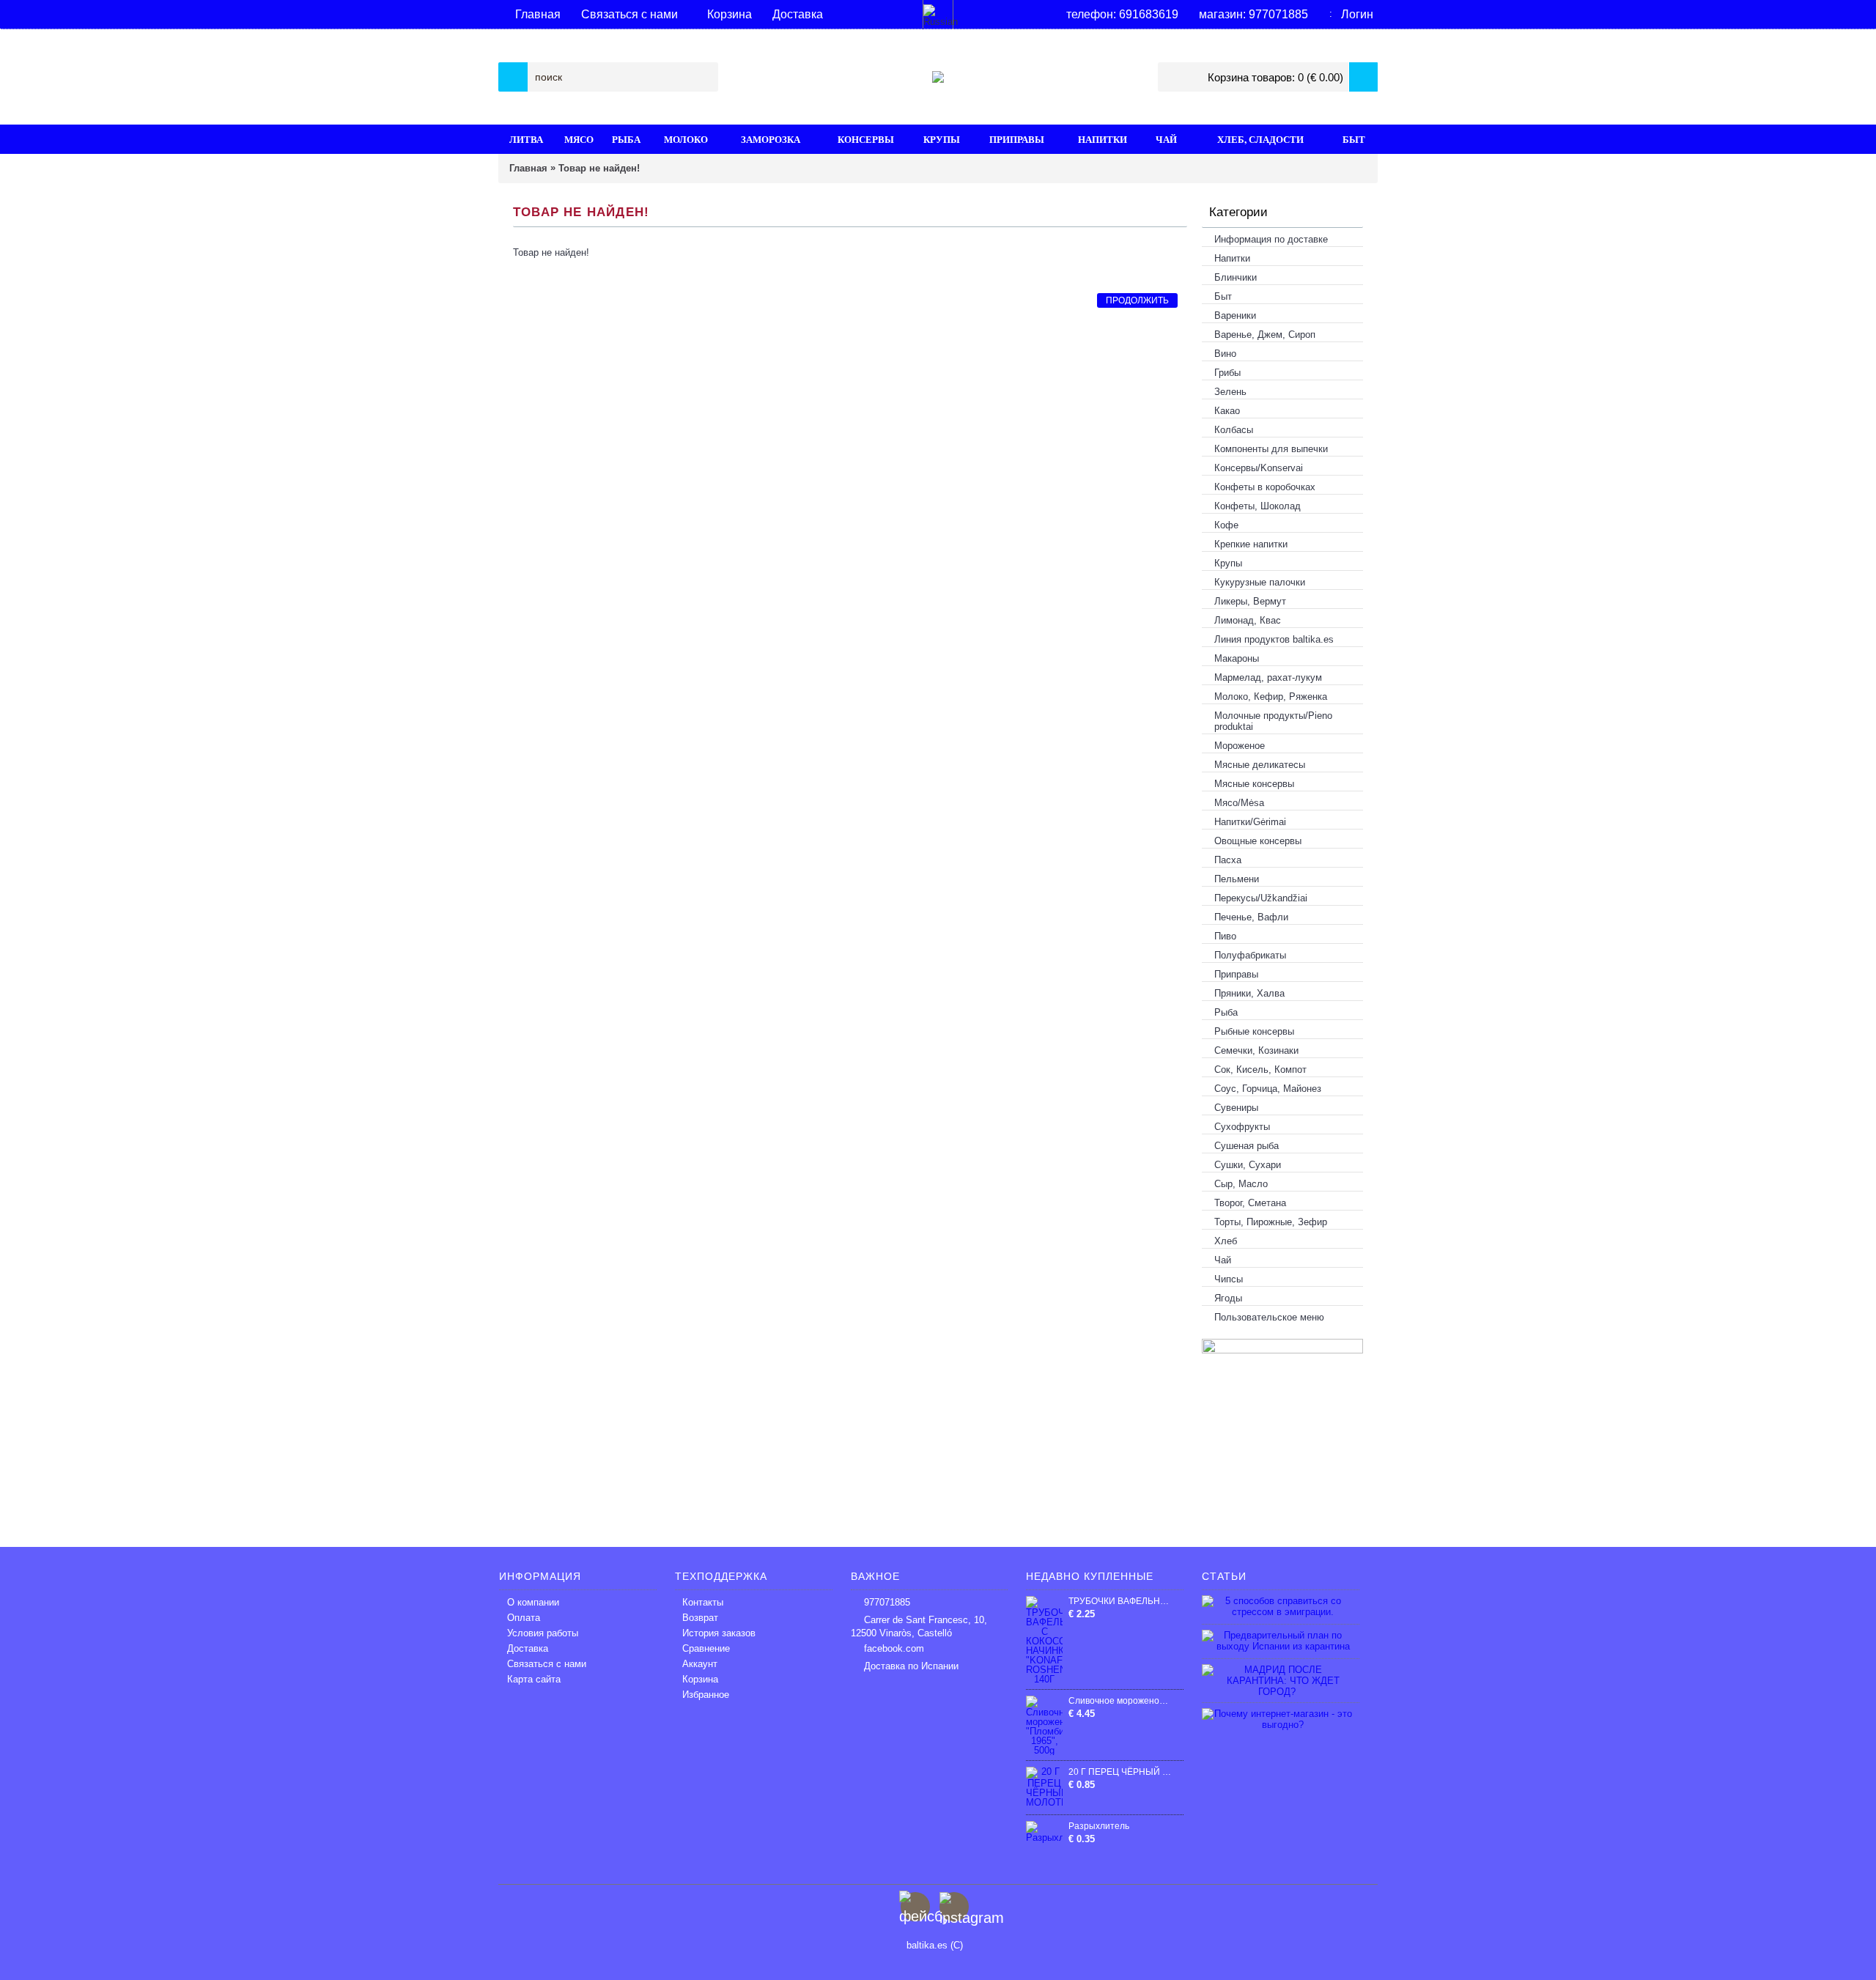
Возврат (700, 1618)
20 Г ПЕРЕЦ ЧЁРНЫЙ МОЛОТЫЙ (1120, 1772)
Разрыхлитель (1099, 1826)
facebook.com (894, 1648)
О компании (533, 1602)
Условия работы (543, 1633)
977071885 (887, 1602)
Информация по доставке (1271, 239)
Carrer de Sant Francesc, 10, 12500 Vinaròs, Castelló (919, 1626)
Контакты (703, 1602)
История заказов (719, 1633)
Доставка (528, 1648)
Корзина (700, 1679)
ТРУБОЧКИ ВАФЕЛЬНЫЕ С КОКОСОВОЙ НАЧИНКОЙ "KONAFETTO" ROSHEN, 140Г (1120, 1601)
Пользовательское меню (1269, 1317)
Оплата (524, 1618)
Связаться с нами (547, 1664)
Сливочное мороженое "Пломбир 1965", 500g (1120, 1701)
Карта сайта (534, 1679)
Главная (528, 168)
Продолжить (1137, 300)
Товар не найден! (599, 168)
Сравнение (706, 1648)
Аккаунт (700, 1664)
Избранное (706, 1695)
